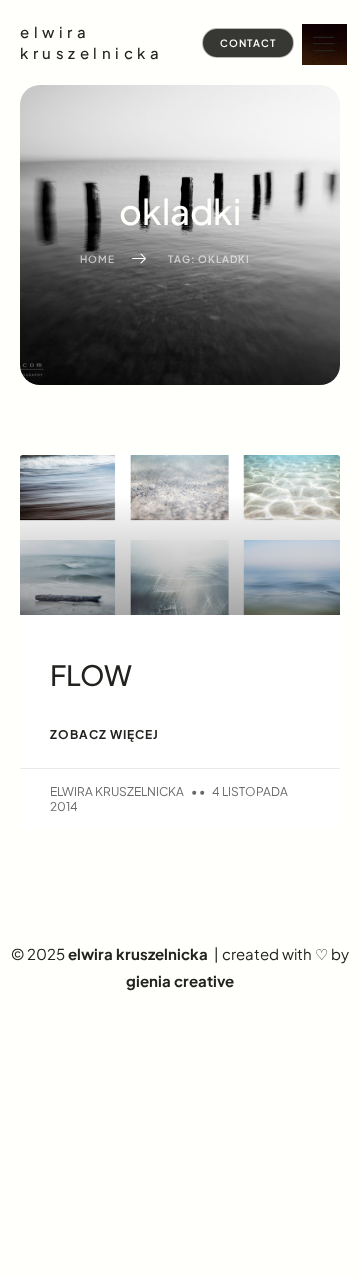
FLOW (91, 674)
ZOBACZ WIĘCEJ (104, 734)
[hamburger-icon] (324, 44)
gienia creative (180, 980)
